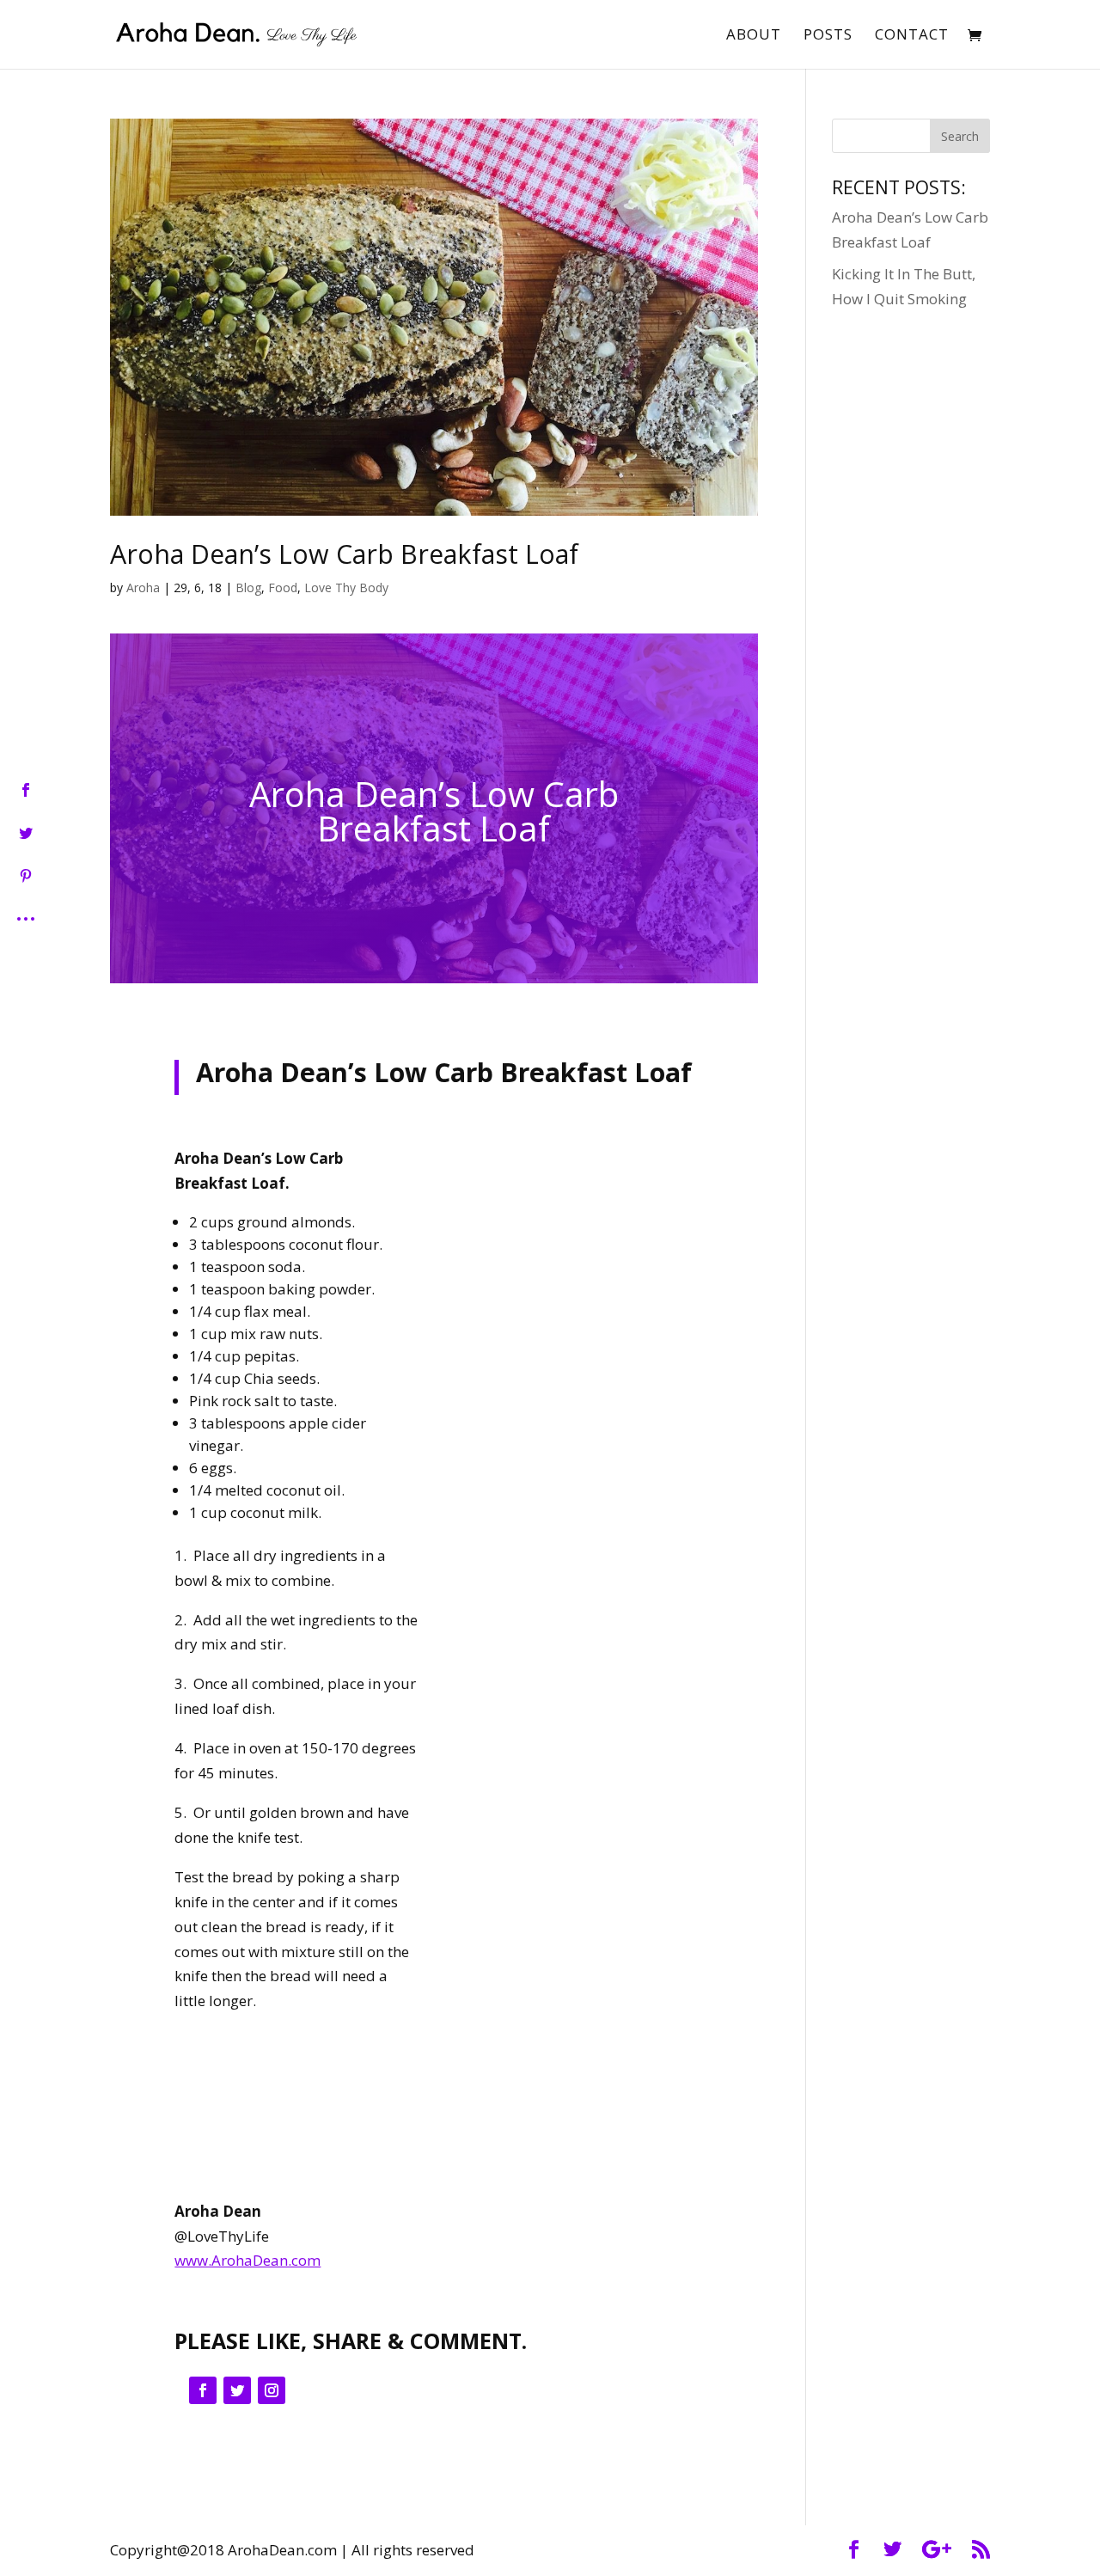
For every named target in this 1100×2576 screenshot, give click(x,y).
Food (283, 587)
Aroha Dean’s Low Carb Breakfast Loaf (344, 554)
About (754, 36)
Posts (828, 36)
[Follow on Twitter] (237, 2390)
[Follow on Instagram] (272, 2390)
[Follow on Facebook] (203, 2390)
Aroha (143, 587)
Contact (912, 36)
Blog (248, 587)
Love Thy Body (346, 587)
